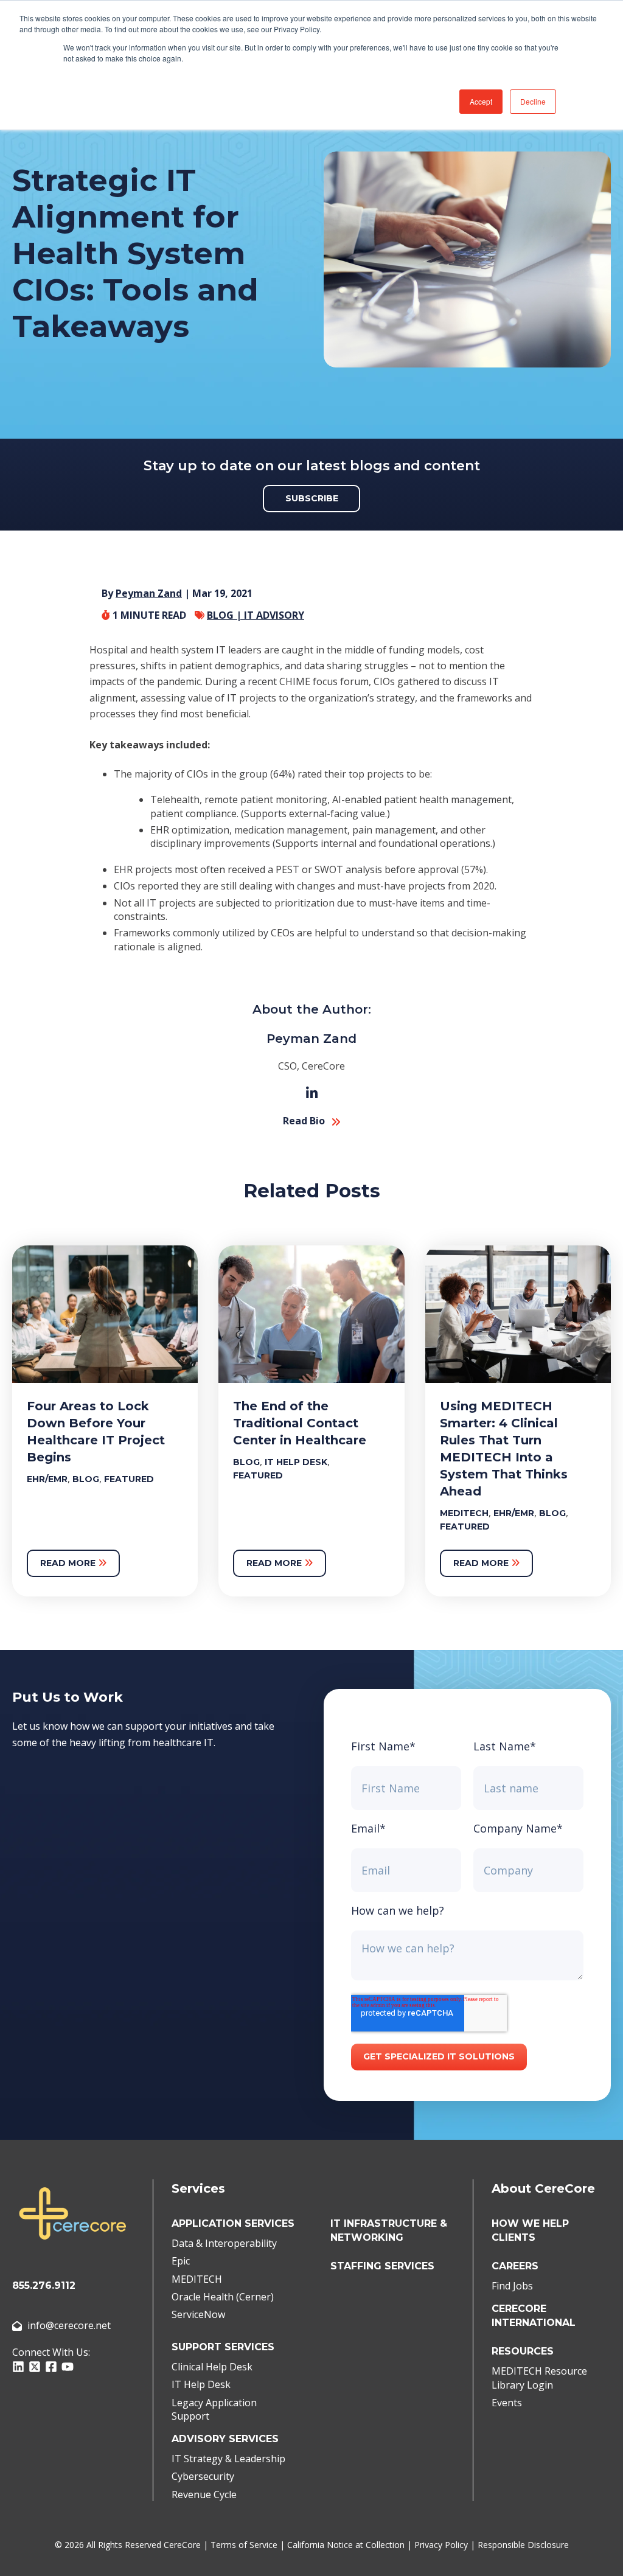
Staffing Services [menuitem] (382, 2266)
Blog (86, 1479)
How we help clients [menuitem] (530, 2230)
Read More (69, 1563)
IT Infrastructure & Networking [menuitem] (389, 2230)
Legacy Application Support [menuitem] (214, 2409)
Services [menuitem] (198, 2188)
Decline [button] (533, 101)
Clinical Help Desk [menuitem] (212, 2367)
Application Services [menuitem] (233, 2223)
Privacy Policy (441, 2545)
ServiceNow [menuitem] (198, 2314)
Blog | (225, 615)
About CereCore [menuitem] (543, 2188)
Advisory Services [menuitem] (225, 2439)
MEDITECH (464, 1513)
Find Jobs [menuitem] (512, 2286)
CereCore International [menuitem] (534, 2316)
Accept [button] (481, 101)
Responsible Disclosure (523, 2545)
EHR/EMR (47, 1479)
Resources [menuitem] (523, 2351)
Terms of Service (244, 2545)
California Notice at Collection (346, 2545)
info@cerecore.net (69, 2325)
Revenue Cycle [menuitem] (204, 2494)
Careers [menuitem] (515, 2266)
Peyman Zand (149, 593)
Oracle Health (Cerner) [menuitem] (223, 2297)
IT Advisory (274, 615)
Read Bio (304, 1121)
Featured (129, 1479)
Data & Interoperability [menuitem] (224, 2243)
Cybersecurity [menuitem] (203, 2476)
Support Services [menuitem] (223, 2347)
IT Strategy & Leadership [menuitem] (228, 2459)
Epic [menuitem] (181, 2261)
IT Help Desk (296, 1462)
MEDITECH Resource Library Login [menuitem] (539, 2378)
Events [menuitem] (507, 2403)
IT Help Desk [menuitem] (201, 2384)
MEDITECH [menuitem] (197, 2279)
